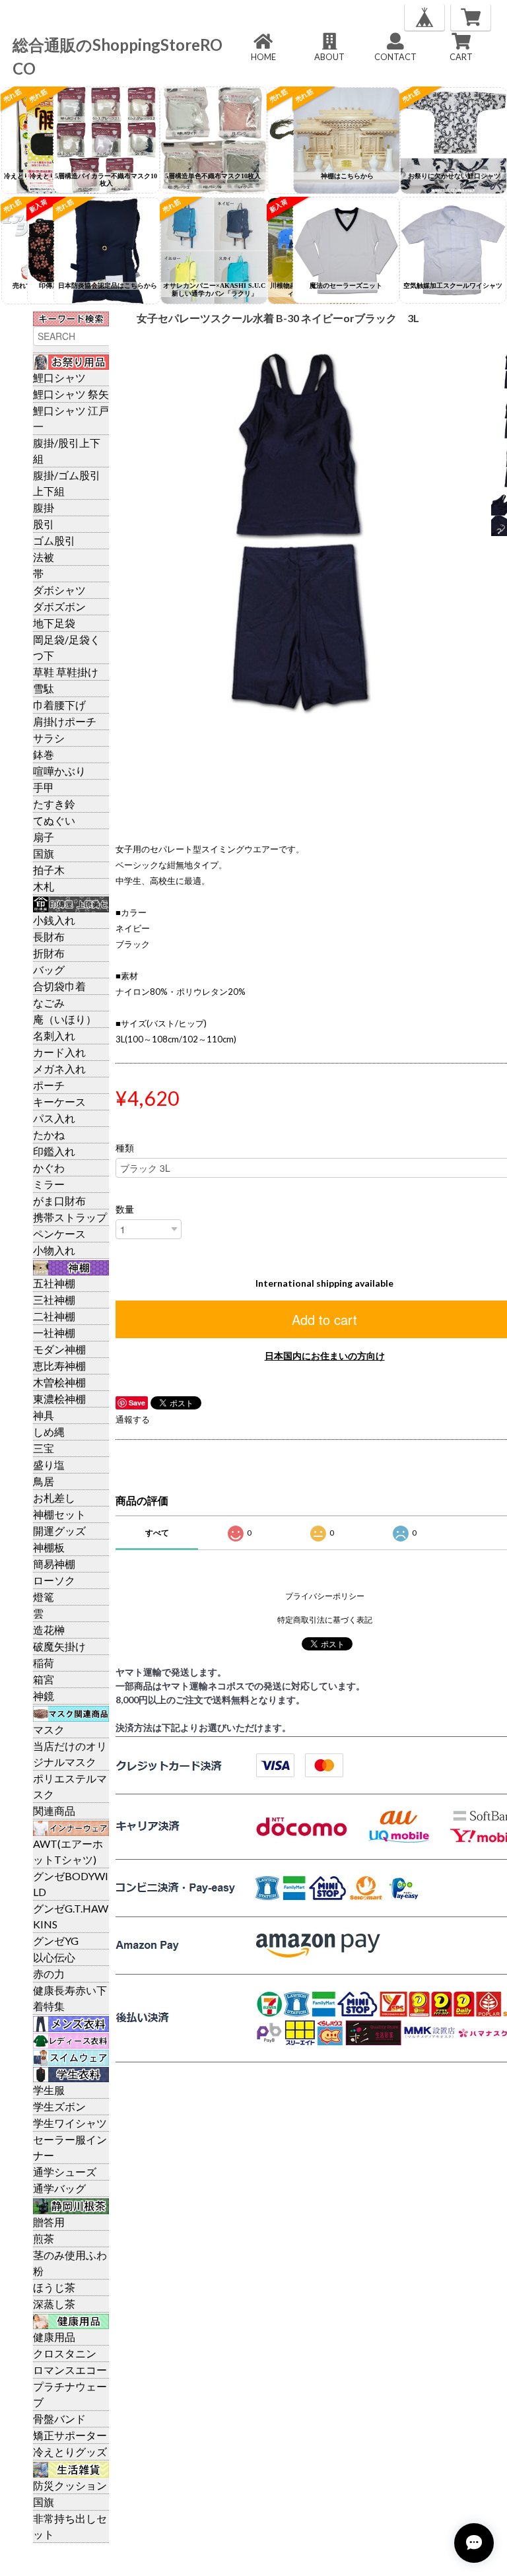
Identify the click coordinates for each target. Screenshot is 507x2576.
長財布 (49, 936)
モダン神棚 (59, 1349)
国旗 (44, 853)
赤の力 (49, 1974)
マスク (49, 1729)
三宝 (44, 1448)
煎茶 (44, 2238)
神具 (44, 1415)
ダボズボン (59, 606)
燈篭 (44, 1597)
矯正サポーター (70, 2435)
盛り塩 (49, 1465)
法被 (44, 557)
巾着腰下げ (59, 705)
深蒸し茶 (54, 2304)
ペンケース (59, 1234)
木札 (44, 886)
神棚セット (59, 1514)
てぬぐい (54, 820)
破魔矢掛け (59, 1646)
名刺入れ (54, 1035)
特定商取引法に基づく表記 (325, 1620)
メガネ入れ (59, 1068)
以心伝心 (54, 1957)
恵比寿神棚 (59, 1366)
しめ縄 (49, 1432)
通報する (133, 1419)
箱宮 (44, 1679)
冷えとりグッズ (70, 2452)
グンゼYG (56, 1941)
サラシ (49, 738)
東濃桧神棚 (59, 1399)
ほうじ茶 (54, 2287)
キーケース (59, 1102)
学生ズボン (59, 2106)
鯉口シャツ (59, 377)
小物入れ (54, 1250)
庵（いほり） (65, 1019)
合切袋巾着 (59, 986)
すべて (157, 1533)
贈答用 (49, 2222)
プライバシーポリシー (325, 1596)
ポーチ (49, 1085)
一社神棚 (54, 1333)
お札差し (54, 1498)
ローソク (54, 1580)
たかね (49, 1135)
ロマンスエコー (70, 2370)
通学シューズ (65, 2172)
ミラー (49, 1184)
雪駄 (44, 688)
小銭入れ (54, 920)
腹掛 (44, 507)
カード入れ (59, 1052)
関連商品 (54, 1811)
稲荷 (44, 1663)
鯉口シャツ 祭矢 (71, 394)
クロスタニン (65, 2353)
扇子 (44, 837)
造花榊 (49, 1630)
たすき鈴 (54, 804)
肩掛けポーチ (65, 721)
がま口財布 (59, 1201)
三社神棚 (54, 1300)
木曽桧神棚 (59, 1382)
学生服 (49, 2090)
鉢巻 (44, 754)
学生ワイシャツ (70, 2123)
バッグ (49, 969)
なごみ (49, 1002)
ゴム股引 (54, 540)
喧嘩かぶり (59, 771)
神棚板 (49, 1547)
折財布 (49, 953)
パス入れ (54, 1118)
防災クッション (70, 2485)
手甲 (44, 787)
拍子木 (49, 870)
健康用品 (54, 2337)
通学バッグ (59, 2188)
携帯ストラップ (70, 1217)
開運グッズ (59, 1531)
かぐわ (49, 1168)
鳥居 (44, 1481)
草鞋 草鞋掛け (66, 672)
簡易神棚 (54, 1564)
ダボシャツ (59, 590)
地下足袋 (54, 623)
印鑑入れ (54, 1151)
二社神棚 (54, 1316)
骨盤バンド (59, 2419)
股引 (44, 524)
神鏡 (44, 1696)
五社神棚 (54, 1283)
